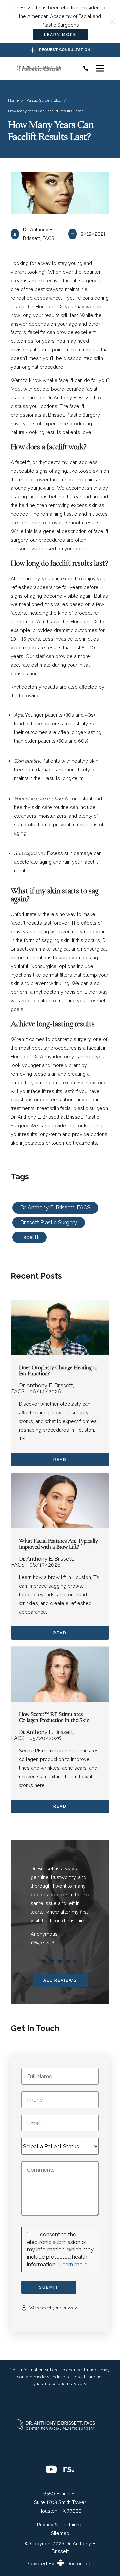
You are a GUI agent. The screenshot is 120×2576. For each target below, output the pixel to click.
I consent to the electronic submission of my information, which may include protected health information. (60, 2249)
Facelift (29, 1237)
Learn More (60, 35)
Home (13, 100)
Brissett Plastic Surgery (49, 1222)
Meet (17, 389)
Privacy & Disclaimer (60, 2525)
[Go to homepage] (43, 68)
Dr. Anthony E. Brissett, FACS (55, 1207)
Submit (49, 2287)
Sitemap (60, 2533)
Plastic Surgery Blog (44, 100)
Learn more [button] (73, 2264)
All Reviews (60, 1980)
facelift (23, 306)
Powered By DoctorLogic (60, 2563)
